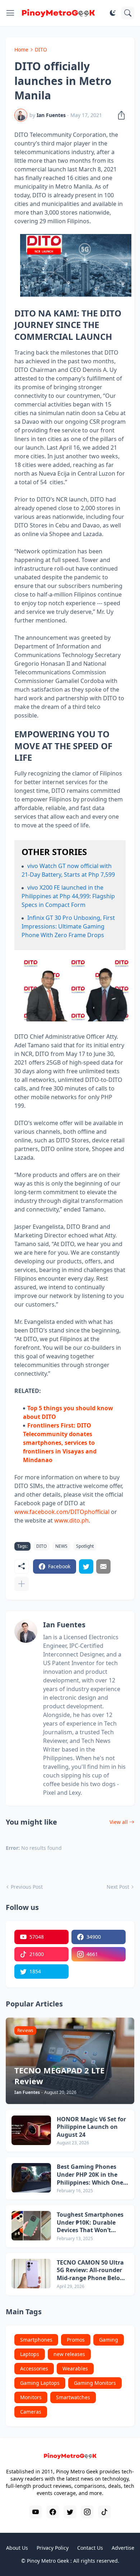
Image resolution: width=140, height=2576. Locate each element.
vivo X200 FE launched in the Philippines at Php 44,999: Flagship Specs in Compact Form (68, 896)
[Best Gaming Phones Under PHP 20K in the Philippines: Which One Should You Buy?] (31, 2178)
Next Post (118, 1887)
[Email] (103, 1566)
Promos (76, 2340)
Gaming (109, 2340)
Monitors (31, 2397)
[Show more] (22, 1584)
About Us (17, 2548)
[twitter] (70, 2512)
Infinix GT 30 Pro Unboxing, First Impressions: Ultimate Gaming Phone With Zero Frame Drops (68, 926)
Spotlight (85, 1546)
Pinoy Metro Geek (48, 2561)
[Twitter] (86, 1566)
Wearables (75, 2368)
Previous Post (27, 1887)
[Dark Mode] (113, 13)
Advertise (123, 2548)
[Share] (119, 115)
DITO (41, 50)
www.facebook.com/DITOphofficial (62, 1512)
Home (21, 50)
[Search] (128, 13)
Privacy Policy (53, 2548)
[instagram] (87, 2512)
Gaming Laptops (40, 2383)
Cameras (31, 2412)
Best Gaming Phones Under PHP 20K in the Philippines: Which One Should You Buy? (90, 2175)
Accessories (34, 2368)
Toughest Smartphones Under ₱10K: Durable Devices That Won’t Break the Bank (90, 2223)
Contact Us (90, 2548)
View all (119, 1822)
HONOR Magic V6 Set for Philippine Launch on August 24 (91, 2127)
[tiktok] (104, 2512)
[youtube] (36, 2512)
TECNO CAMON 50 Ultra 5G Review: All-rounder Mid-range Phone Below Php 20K (91, 2271)
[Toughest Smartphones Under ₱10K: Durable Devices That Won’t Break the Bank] (31, 2226)
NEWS (61, 1546)
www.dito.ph (71, 1520)
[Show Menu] (10, 13)
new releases (69, 2354)
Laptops (30, 2354)
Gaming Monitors (95, 2383)
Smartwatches (73, 2397)
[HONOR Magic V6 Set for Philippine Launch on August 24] (31, 2130)
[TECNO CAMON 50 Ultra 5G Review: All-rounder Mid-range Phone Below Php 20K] (31, 2274)
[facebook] (53, 2512)
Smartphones (36, 2340)
